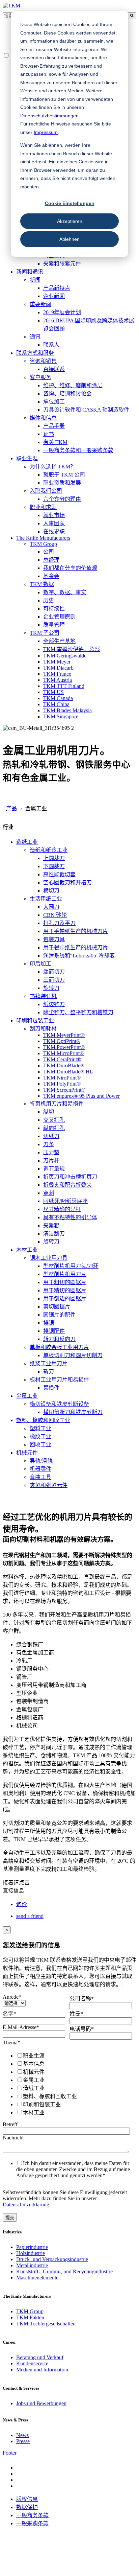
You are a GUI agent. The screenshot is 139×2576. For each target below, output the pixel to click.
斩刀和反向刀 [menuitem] (59, 1339)
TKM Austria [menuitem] (58, 680)
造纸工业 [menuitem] (27, 842)
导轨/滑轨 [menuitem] (41, 1461)
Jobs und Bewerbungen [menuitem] (41, 2403)
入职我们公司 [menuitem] (46, 491)
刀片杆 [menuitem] (51, 1161)
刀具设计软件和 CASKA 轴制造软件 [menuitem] (86, 410)
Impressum (46, 132)
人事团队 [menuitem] (54, 523)
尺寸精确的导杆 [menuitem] (62, 1209)
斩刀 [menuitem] (49, 1372)
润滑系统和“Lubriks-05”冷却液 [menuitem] (79, 956)
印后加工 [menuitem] (40, 964)
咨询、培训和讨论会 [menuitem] (67, 393)
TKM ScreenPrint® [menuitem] (64, 1090)
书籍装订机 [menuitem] (43, 996)
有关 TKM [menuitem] (55, 442)
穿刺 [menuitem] (49, 1193)
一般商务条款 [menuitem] (32, 2515)
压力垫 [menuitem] (51, 1152)
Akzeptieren (70, 221)
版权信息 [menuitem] (27, 2499)
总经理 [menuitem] (51, 560)
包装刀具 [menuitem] (54, 939)
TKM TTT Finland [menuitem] (64, 686)
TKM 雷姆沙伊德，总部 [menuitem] (72, 649)
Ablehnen (69, 239)
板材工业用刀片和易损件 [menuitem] (59, 1380)
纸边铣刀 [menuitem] (54, 1004)
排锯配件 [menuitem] (54, 1331)
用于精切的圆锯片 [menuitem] (65, 1290)
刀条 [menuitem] (49, 1144)
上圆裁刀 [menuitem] (54, 858)
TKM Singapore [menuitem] (61, 716)
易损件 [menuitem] (51, 1388)
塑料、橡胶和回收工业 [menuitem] (43, 1420)
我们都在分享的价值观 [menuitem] (70, 568)
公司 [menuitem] (49, 552)
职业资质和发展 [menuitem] (62, 483)
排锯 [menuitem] (49, 1323)
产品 (11, 808)
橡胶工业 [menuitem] (40, 1436)
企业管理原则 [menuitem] (59, 617)
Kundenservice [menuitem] (32, 2363)
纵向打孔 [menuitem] (54, 1128)
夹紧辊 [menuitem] (51, 1225)
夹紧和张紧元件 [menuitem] (62, 264)
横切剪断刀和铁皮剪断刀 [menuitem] (73, 1412)
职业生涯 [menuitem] (27, 458)
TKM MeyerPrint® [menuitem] (64, 1035)
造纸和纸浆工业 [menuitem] (49, 850)
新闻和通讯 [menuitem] (30, 272)
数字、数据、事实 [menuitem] (65, 592)
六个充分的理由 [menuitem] (62, 499)
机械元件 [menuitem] (27, 1453)
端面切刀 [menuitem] (54, 972)
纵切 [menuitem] (49, 1112)
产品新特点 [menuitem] (57, 288)
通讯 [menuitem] (35, 337)
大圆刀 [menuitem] (51, 907)
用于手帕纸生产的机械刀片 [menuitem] (76, 931)
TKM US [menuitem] (53, 692)
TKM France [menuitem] (57, 674)
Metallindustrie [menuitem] (32, 2265)
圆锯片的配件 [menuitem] (59, 1315)
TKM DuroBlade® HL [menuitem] (68, 1072)
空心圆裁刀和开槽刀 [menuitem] (67, 883)
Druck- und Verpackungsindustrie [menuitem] (52, 2259)
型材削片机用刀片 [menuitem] (65, 1274)
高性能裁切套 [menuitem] (59, 874)
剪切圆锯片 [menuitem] (57, 1307)
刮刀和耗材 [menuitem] (43, 1029)
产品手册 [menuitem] (54, 426)
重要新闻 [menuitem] (40, 304)
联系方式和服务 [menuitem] (35, 353)
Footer (10, 2453)
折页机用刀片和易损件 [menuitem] (57, 1104)
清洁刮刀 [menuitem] (54, 1234)
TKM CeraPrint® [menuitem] (62, 1059)
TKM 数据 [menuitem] (42, 584)
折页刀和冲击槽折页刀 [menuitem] (70, 1177)
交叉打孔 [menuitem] (54, 1120)
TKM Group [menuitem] (43, 544)
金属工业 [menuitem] (27, 1396)
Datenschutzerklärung (26, 2204)
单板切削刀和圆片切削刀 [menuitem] (73, 1355)
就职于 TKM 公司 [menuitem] (64, 475)
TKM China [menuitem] (56, 704)
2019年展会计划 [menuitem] (62, 312)
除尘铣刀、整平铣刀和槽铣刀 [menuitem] (78, 1012)
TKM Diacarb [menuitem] (58, 668)
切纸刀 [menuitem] (51, 1136)
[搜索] (132, 16)
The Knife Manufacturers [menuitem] (43, 538)
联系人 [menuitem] (51, 345)
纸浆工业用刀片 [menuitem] (49, 1363)
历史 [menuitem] (49, 600)
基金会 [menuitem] (51, 576)
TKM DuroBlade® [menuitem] (64, 1065)
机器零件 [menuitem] (40, 1469)
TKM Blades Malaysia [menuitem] (67, 710)
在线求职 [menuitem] (54, 531)
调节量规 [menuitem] (54, 1169)
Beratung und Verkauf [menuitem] (40, 2357)
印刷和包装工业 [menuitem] (35, 1020)
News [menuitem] (22, 2435)
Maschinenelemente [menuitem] (37, 2278)
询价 (22, 1904)
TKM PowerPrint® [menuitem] (64, 1047)
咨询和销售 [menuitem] (43, 361)
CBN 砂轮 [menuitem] (55, 915)
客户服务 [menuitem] (40, 377)
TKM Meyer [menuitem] (57, 662)
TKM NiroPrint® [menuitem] (62, 1078)
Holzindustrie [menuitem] (31, 2253)
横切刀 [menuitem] (51, 891)
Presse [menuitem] (23, 2441)
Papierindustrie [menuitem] (32, 2247)
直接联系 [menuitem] (54, 369)
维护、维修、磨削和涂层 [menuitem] (73, 385)
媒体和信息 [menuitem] (43, 418)
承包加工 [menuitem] (54, 402)
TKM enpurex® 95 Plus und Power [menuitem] (81, 1096)
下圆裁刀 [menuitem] (54, 866)
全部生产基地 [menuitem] (59, 641)
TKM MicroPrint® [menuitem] (63, 1053)
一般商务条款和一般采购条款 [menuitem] (78, 450)
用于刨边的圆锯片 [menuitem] (65, 1298)
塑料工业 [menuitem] (40, 1428)
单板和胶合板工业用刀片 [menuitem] (59, 1347)
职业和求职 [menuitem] (43, 507)
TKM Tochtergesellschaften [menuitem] (46, 2324)
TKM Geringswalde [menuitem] (65, 656)
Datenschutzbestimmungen (49, 116)
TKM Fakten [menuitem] (30, 2317)
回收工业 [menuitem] (40, 1445)
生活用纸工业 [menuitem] (46, 899)
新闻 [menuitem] (35, 280)
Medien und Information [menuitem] (42, 2370)
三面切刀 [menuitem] (54, 980)
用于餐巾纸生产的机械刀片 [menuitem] (76, 947)
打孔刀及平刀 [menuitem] (59, 923)
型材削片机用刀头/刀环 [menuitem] (71, 1266)
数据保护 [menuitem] (27, 2507)
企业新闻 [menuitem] (54, 296)
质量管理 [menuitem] (54, 625)
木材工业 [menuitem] (27, 1250)
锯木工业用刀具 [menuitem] (49, 1258)
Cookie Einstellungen (70, 203)
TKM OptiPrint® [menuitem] (62, 1041)
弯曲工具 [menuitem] (40, 1477)
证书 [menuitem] (49, 434)
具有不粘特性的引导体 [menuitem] (70, 1217)
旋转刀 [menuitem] (51, 988)
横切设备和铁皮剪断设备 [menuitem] (59, 1404)
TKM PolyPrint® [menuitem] (62, 1084)
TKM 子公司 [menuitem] (45, 633)
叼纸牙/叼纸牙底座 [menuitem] (65, 1201)
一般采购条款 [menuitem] (32, 2523)
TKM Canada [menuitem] (58, 698)
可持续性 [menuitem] (54, 609)
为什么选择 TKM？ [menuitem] (53, 467)
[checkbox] (68, 2084)
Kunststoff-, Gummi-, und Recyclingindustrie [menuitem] (64, 2271)
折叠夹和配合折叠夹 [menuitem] (67, 1185)
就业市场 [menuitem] (54, 515)
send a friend (30, 1916)
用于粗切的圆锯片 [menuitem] (65, 1282)
